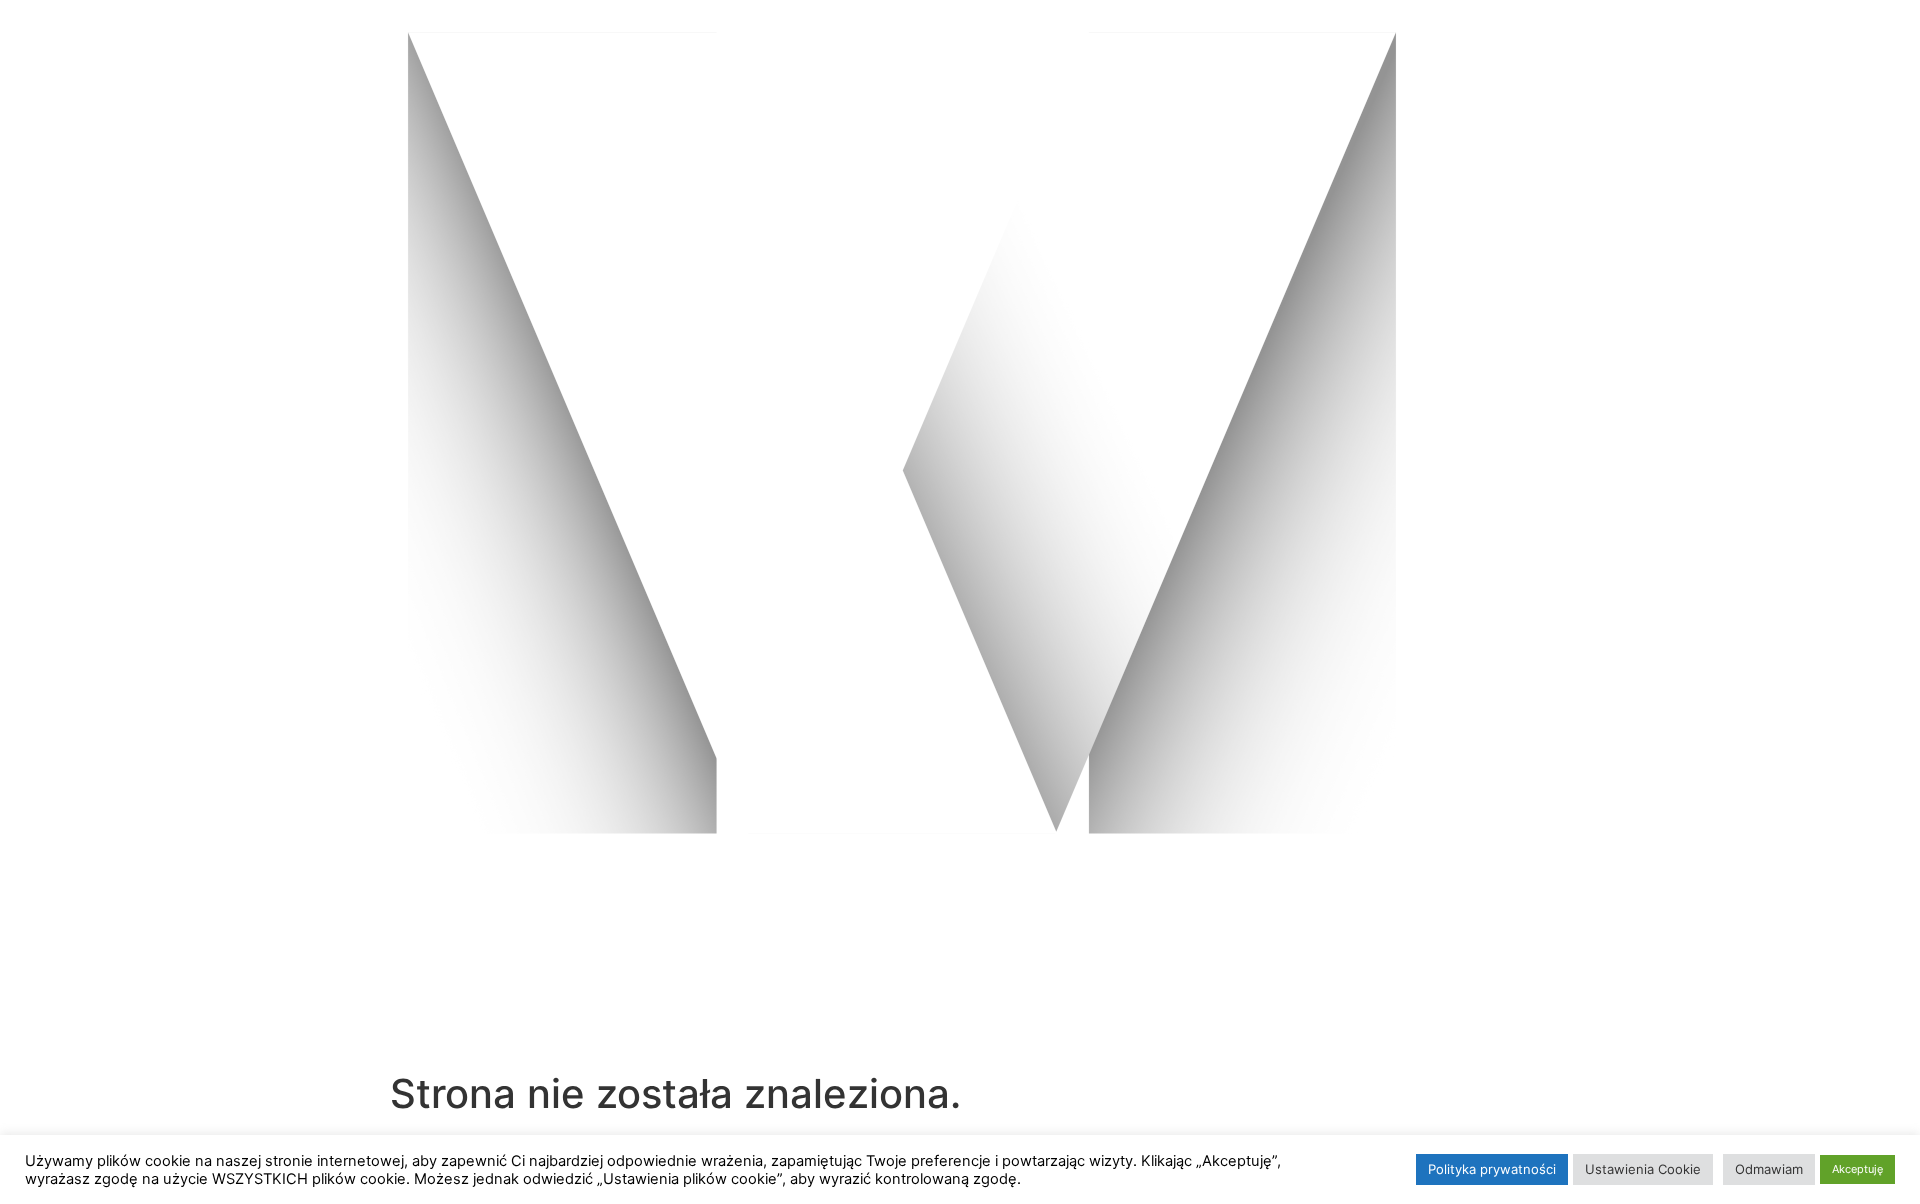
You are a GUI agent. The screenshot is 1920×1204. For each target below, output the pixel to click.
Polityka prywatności (1492, 1169)
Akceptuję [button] (1857, 1169)
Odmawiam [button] (1769, 1169)
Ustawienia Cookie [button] (1643, 1169)
